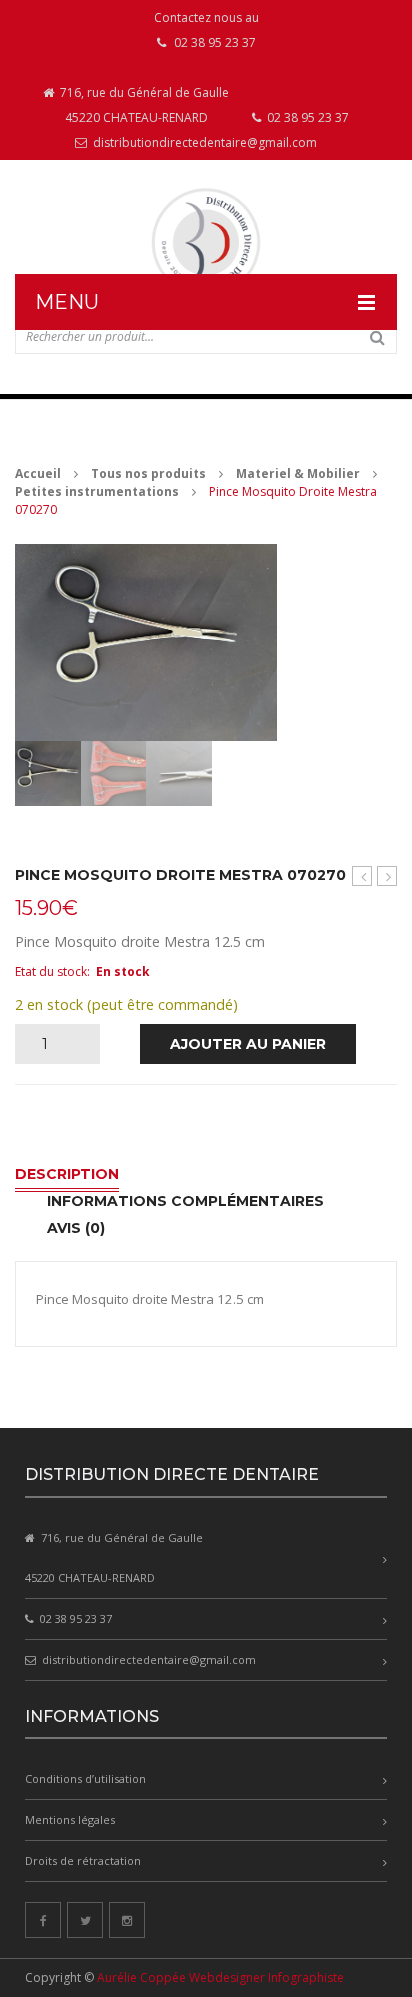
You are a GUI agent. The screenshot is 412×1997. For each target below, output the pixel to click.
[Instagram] (127, 1920)
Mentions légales (70, 1819)
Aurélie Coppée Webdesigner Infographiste (220, 1977)
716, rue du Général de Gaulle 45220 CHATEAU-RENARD (143, 105)
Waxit (362, 876)
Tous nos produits (148, 473)
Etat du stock (51, 971)
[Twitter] (85, 1920)
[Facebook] (43, 1920)
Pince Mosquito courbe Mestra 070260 (387, 876)
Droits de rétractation (83, 1860)
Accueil (38, 473)
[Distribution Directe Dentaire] (206, 242)
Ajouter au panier (248, 1044)
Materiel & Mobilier (298, 473)
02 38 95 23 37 (306, 117)
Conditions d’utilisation (85, 1778)
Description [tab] (67, 1174)
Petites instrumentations (97, 491)
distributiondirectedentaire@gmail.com (203, 142)
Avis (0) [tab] (76, 1228)
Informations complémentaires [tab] (185, 1201)
